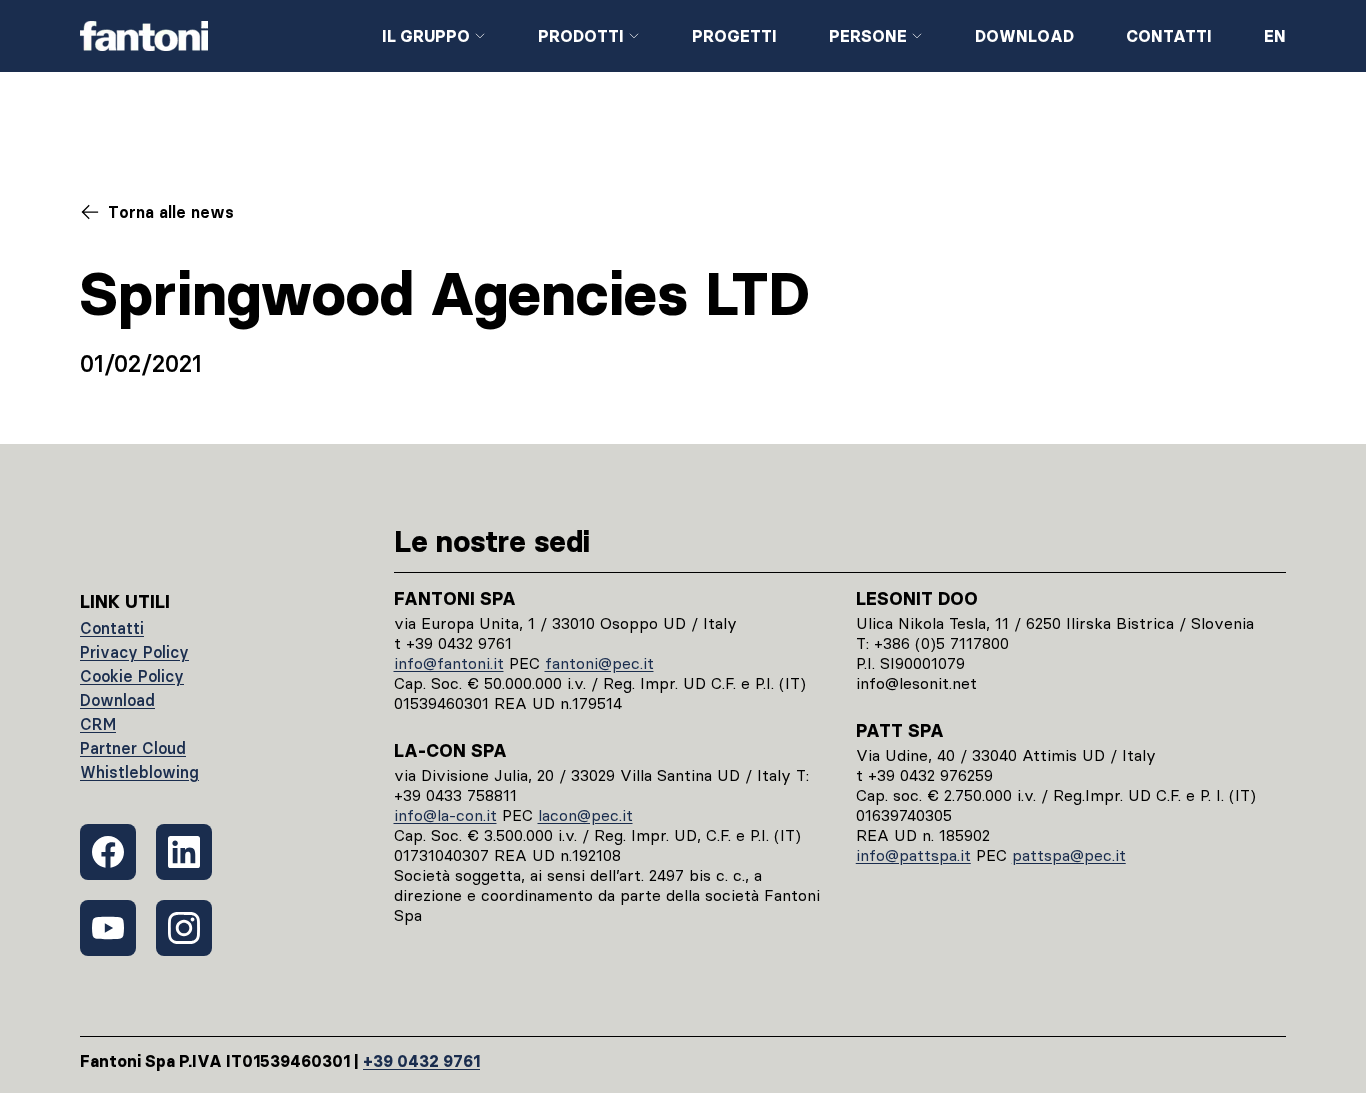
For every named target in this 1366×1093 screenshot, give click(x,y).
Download (1024, 36)
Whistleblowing (139, 772)
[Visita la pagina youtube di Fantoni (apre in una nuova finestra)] (108, 928)
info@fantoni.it (449, 663)
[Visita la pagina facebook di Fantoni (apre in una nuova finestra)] (108, 852)
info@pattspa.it (913, 855)
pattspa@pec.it (1069, 855)
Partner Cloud (133, 748)
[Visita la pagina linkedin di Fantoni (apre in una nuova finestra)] (184, 852)
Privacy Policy (134, 652)
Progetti (734, 36)
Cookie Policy (132, 676)
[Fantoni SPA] (215, 36)
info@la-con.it (445, 815)
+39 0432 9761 (421, 1061)
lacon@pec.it (585, 815)
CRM (98, 724)
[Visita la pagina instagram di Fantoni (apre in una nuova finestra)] (184, 928)
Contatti (1169, 36)
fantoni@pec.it (599, 663)
